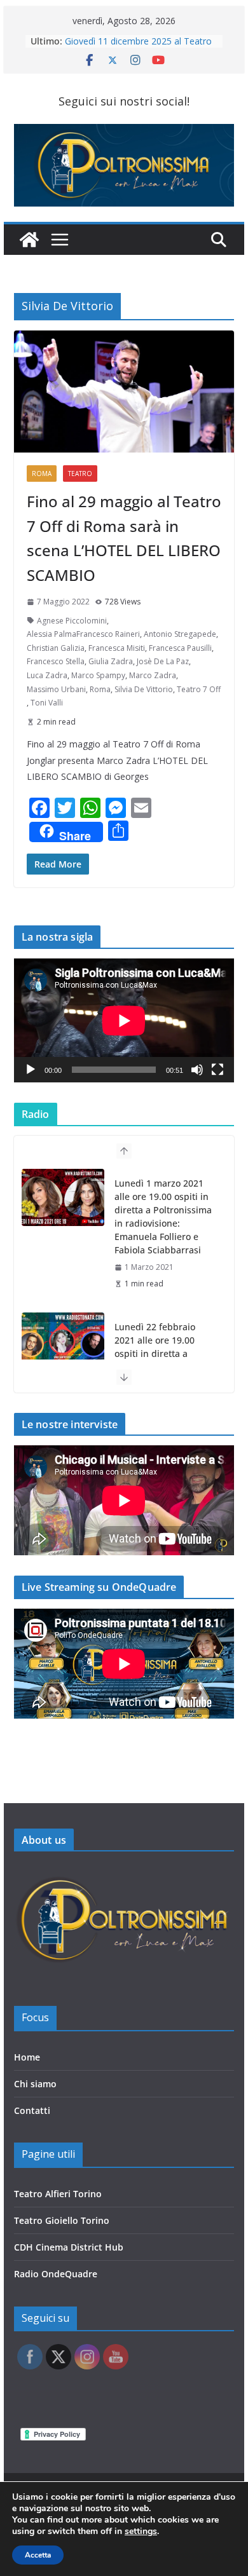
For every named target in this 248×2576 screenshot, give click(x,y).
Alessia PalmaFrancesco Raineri (83, 634)
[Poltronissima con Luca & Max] (29, 240)
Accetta (38, 2555)
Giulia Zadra (111, 661)
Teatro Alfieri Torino (58, 2194)
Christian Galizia (56, 648)
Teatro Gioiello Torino (62, 2220)
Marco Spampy (98, 675)
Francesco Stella (56, 661)
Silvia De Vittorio (144, 689)
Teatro (80, 474)
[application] (124, 1020)
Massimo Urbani (56, 689)
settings (141, 2532)
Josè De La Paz (163, 661)
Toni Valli (47, 703)
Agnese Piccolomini (72, 621)
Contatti (32, 2110)
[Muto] (197, 1070)
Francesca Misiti (117, 648)
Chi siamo (35, 2084)
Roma (42, 474)
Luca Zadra (47, 675)
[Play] (31, 1070)
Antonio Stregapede (180, 634)
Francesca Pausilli (180, 648)
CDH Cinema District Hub (69, 2247)
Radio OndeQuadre (56, 2274)
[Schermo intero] (217, 1070)
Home (27, 2057)
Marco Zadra (153, 675)
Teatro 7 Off (199, 689)
